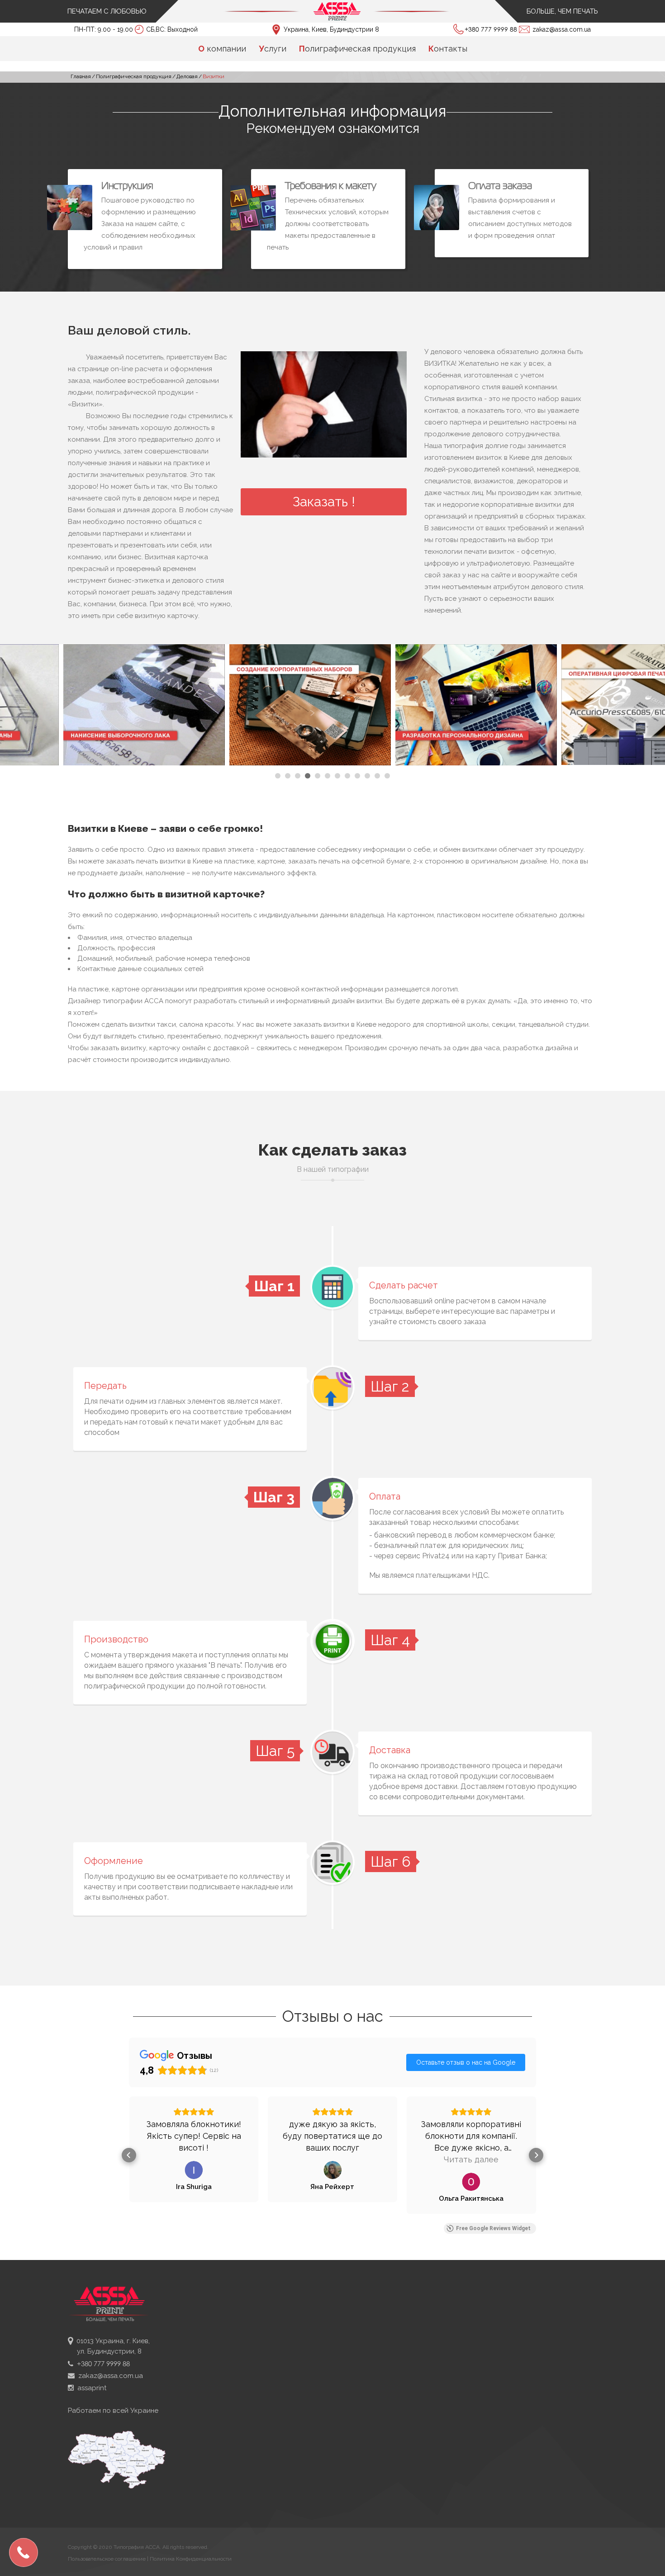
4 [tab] (308, 776)
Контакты (448, 49)
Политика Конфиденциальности (191, 2559)
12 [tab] (387, 776)
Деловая (187, 76)
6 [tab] (328, 776)
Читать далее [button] (332, 2159)
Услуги (273, 49)
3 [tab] (298, 776)
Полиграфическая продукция (357, 49)
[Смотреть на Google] (194, 2170)
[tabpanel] (83, 706)
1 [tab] (278, 776)
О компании (222, 49)
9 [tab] (357, 776)
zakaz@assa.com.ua (562, 29)
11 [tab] (377, 776)
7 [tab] (337, 776)
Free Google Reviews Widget (493, 2228)
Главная (81, 76)
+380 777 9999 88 (492, 29)
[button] (129, 2155)
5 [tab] (318, 776)
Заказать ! (324, 502)
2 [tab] (288, 776)
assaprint (90, 2388)
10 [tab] (367, 776)
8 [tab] (347, 776)
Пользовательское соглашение (107, 2559)
